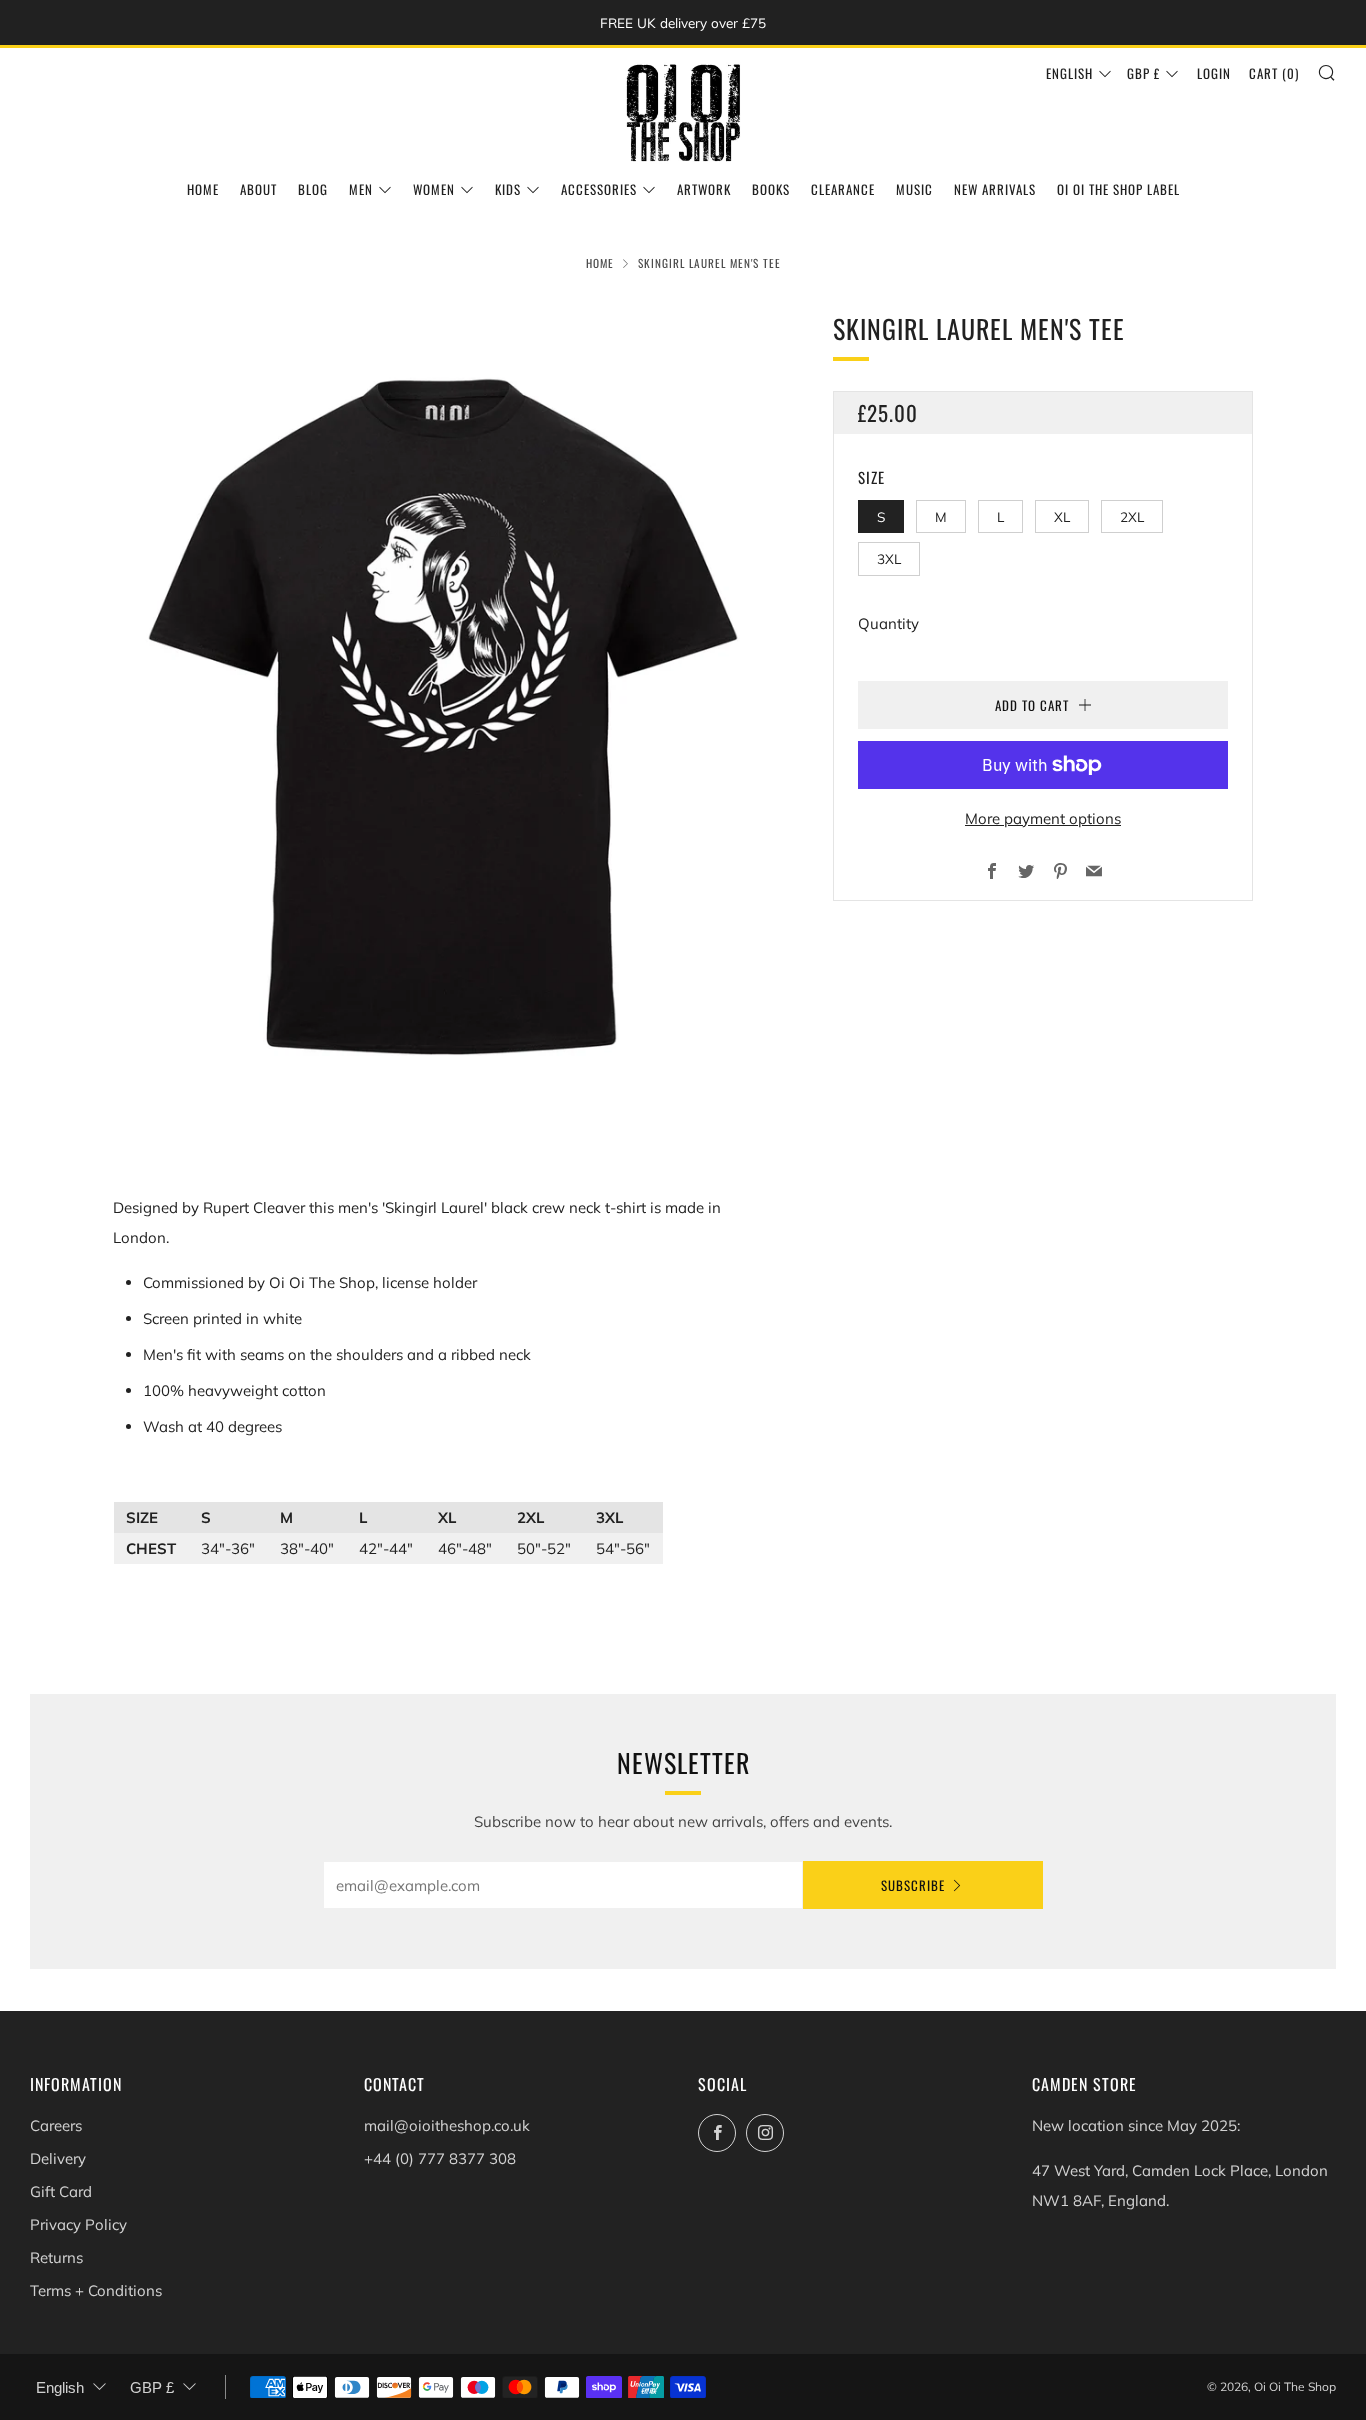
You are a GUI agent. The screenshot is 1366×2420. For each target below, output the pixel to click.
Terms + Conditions (96, 2290)
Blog (313, 189)
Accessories (599, 189)
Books (771, 189)
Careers (56, 2125)
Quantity (888, 623)
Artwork (704, 189)
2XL (1132, 516)
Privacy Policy (78, 2224)
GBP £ (1143, 73)
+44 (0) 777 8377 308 (440, 2158)
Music (914, 189)
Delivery (58, 2158)
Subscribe (913, 1885)
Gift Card (61, 2191)
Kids (508, 189)
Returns (56, 2257)
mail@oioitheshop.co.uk (447, 2125)
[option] (443, 720)
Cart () (1274, 73)
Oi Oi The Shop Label (1118, 189)
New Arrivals (995, 189)
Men (361, 189)
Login (1214, 73)
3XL (889, 558)
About (258, 189)
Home (203, 189)
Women (434, 189)
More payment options (1043, 818)
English (1069, 73)
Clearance (843, 189)
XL (1062, 516)
